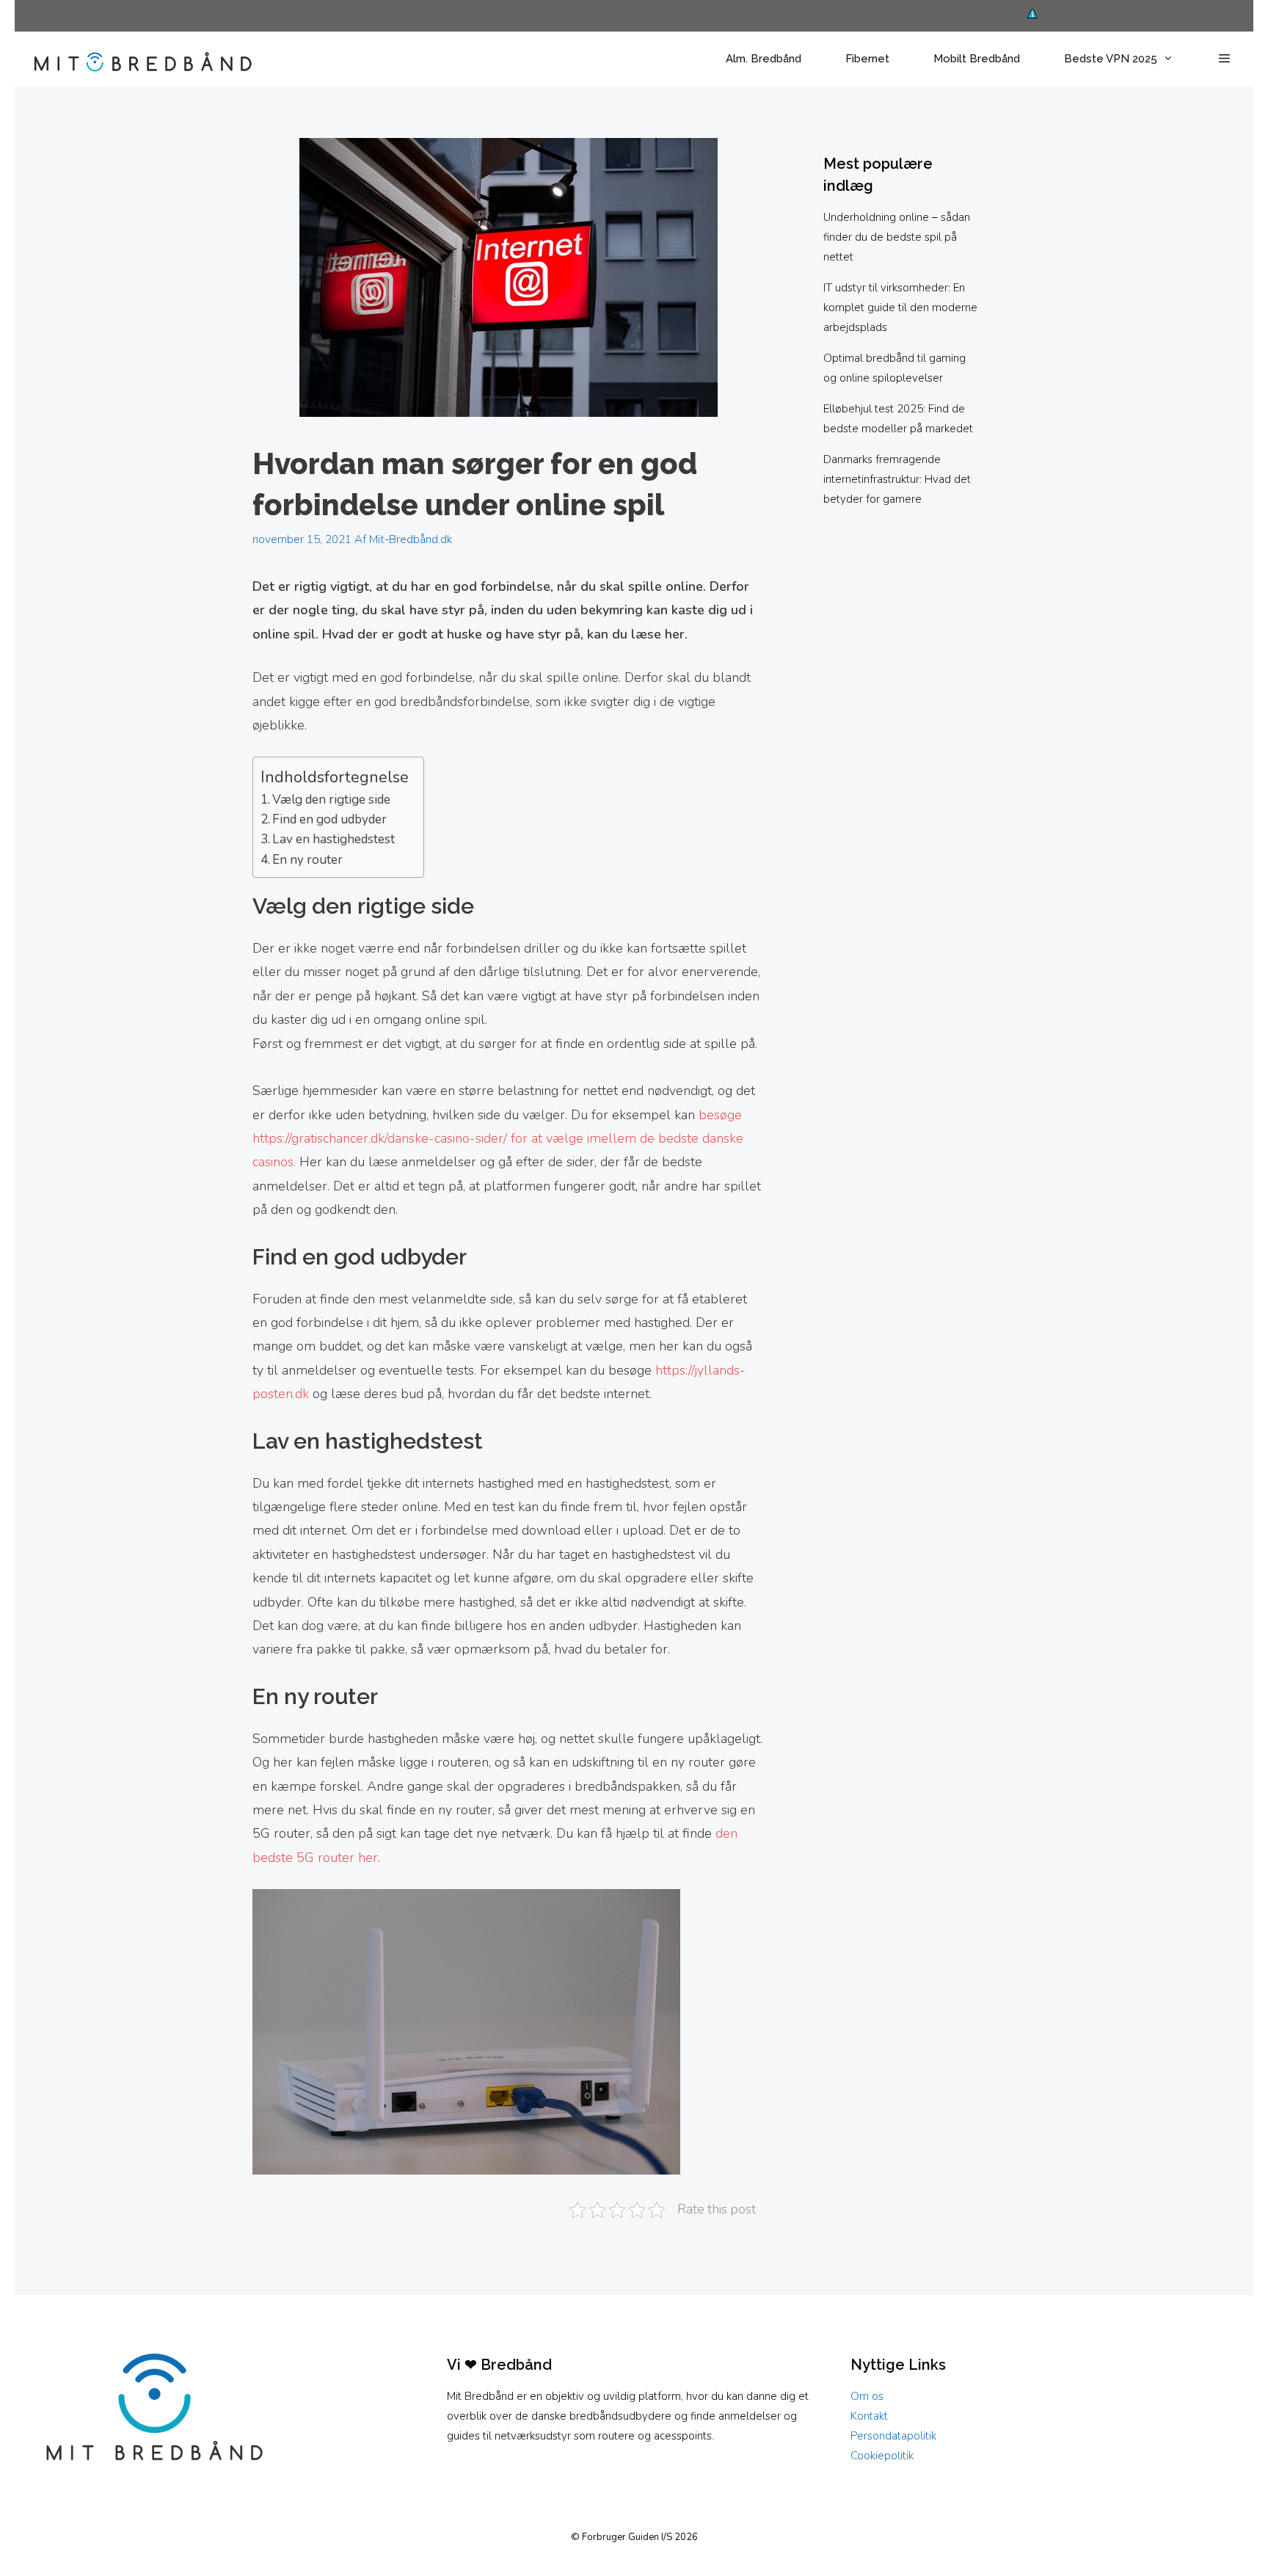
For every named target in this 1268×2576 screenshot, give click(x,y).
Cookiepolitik (882, 2456)
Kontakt (869, 2416)
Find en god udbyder (329, 819)
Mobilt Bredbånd (977, 59)
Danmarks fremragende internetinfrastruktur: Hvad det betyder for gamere (897, 479)
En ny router (307, 860)
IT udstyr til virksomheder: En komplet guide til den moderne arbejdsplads (900, 308)
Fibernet (867, 59)
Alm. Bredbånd (764, 59)
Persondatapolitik (893, 2436)
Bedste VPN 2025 (1111, 59)
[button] (1224, 59)
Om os (867, 2396)
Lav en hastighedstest (334, 839)
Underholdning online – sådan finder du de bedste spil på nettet (897, 237)
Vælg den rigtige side (331, 800)
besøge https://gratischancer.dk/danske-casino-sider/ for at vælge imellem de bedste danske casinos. (498, 1139)
